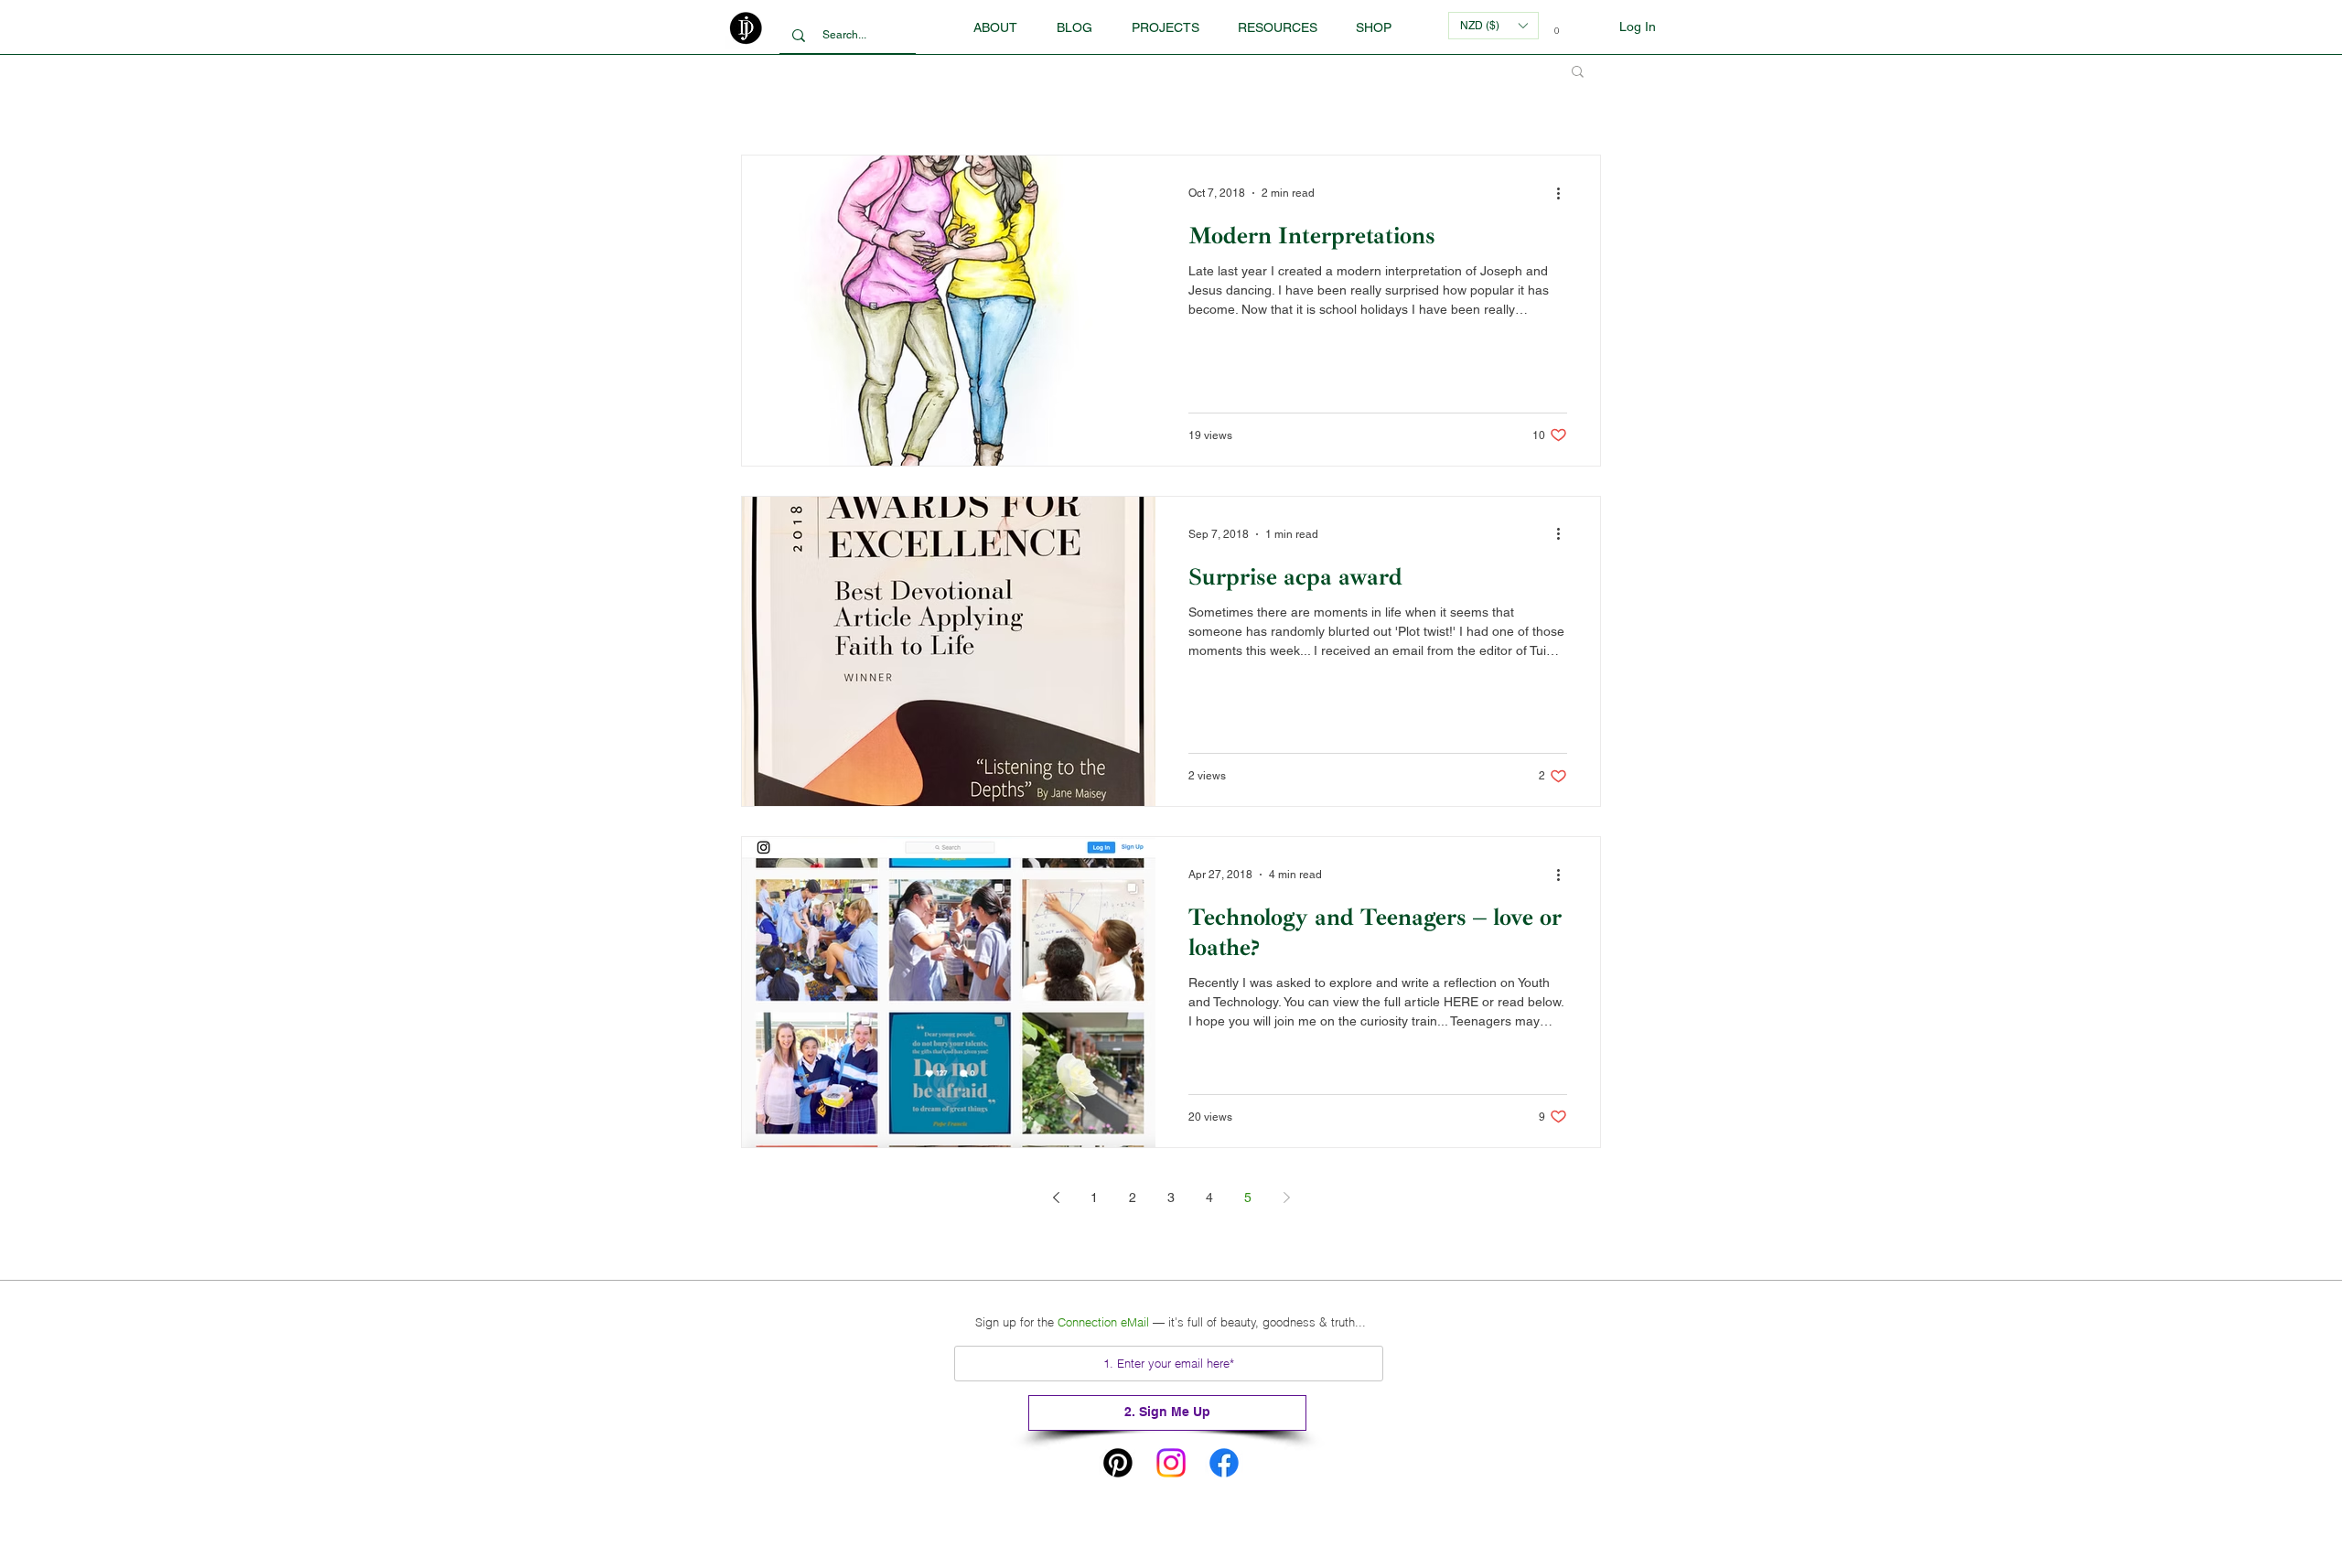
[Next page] (1286, 1197)
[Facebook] (1224, 1463)
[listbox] (1493, 26)
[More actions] (1564, 193)
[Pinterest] (1118, 1463)
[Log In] (1595, 27)
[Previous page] (1056, 1197)
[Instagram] (1171, 1463)
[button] (1277, 27)
